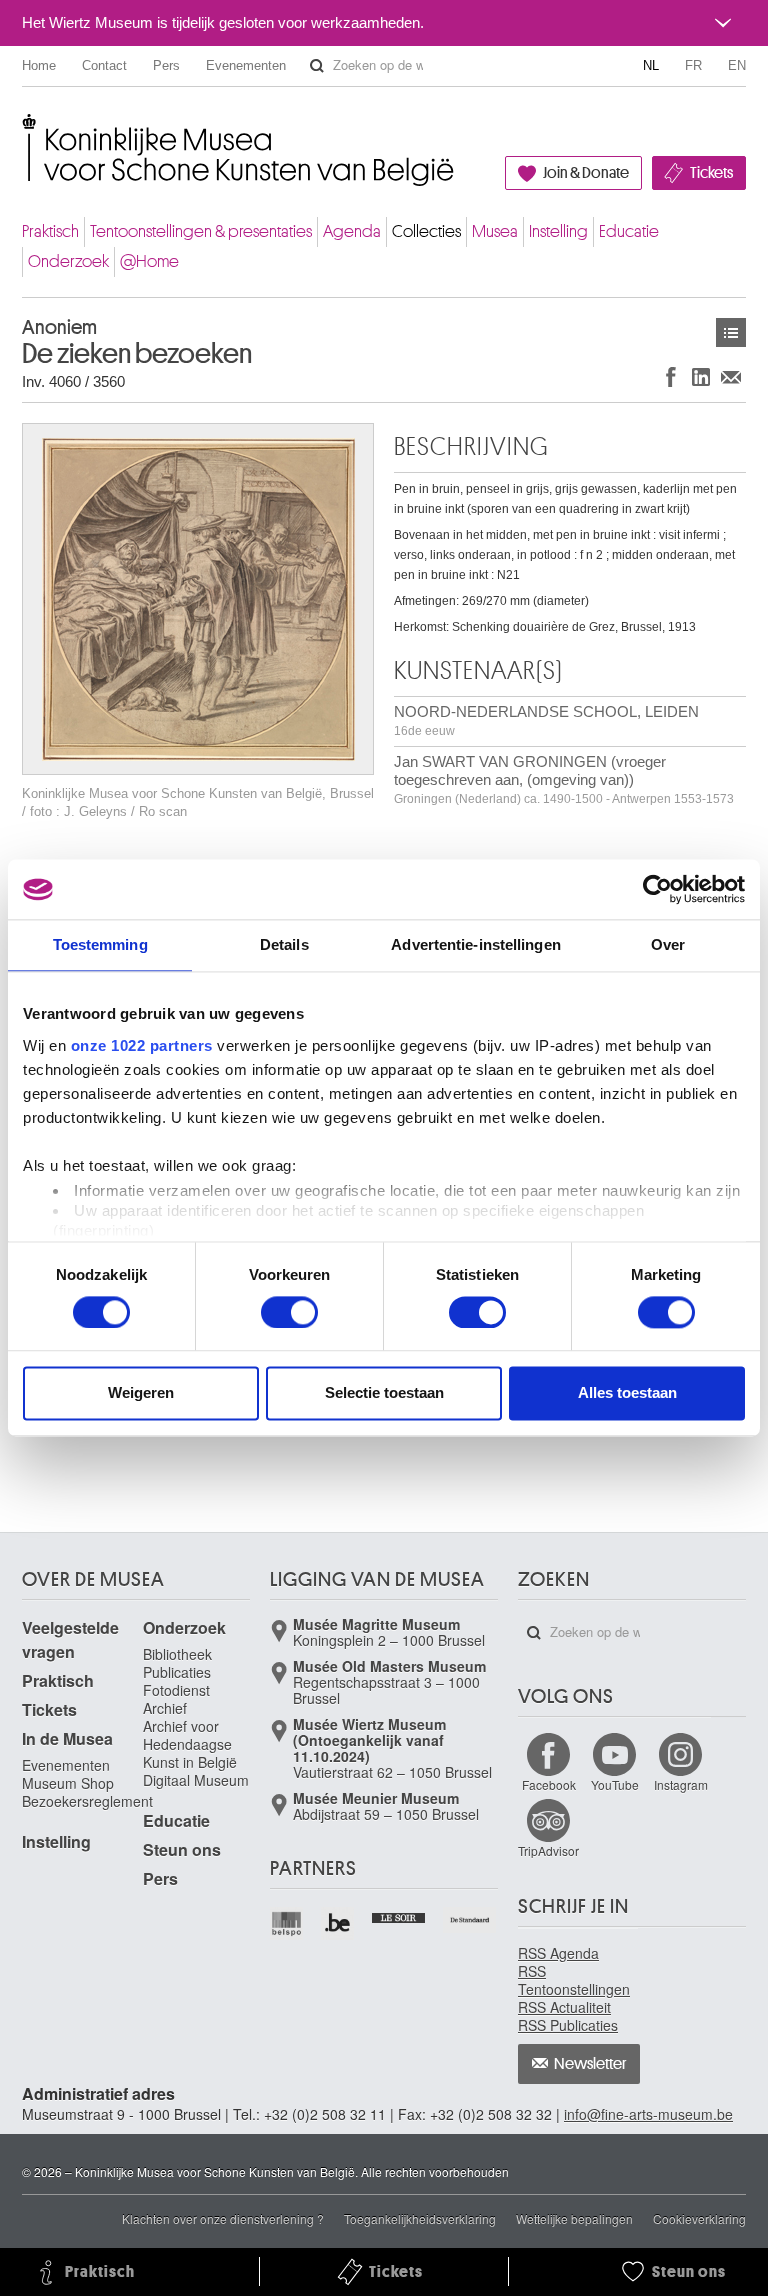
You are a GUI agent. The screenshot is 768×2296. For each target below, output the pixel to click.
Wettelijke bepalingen (574, 2218)
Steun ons (182, 1849)
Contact (104, 65)
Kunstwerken (731, 332)
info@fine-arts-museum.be (648, 2114)
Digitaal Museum (196, 1780)
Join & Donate (586, 173)
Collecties (426, 231)
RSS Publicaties (568, 2025)
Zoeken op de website (317, 66)
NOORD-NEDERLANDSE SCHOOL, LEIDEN (546, 720)
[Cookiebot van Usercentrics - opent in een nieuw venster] (657, 889)
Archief (165, 1708)
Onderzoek (68, 261)
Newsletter (590, 2064)
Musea (495, 231)
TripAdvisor (548, 1850)
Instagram (681, 1784)
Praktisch (50, 231)
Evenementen (246, 65)
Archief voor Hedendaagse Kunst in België (190, 1744)
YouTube (615, 1784)
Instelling (558, 231)
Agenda (352, 231)
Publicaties (177, 1672)
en (737, 65)
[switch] (289, 1312)
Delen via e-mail (731, 376)
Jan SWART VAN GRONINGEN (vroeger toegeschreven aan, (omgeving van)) (564, 779)
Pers (166, 65)
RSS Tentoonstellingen (574, 1980)
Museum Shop (68, 1783)
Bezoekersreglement (87, 1801)
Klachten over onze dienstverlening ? (223, 2218)
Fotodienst (176, 1690)
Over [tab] (668, 944)
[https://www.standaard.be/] (470, 1920)
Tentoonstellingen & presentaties (201, 231)
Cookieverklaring (699, 2218)
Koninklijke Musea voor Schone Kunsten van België (26, 129)
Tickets (711, 173)
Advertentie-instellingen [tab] (475, 944)
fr (693, 65)
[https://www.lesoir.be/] (399, 1916)
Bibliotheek (177, 1654)
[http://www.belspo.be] (287, 1923)
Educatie (629, 231)
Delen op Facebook (671, 376)
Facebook (549, 1784)
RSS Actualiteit (564, 2007)
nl (651, 65)
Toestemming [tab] (100, 944)
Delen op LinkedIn (701, 376)
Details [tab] (284, 944)
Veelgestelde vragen (70, 1639)
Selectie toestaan (384, 1393)
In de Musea (67, 1738)
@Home (149, 261)
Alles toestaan (627, 1393)
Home (39, 65)
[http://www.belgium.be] (338, 1923)
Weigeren (141, 1393)
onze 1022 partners (142, 1045)
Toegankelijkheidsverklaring (420, 2218)
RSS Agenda (558, 1953)
